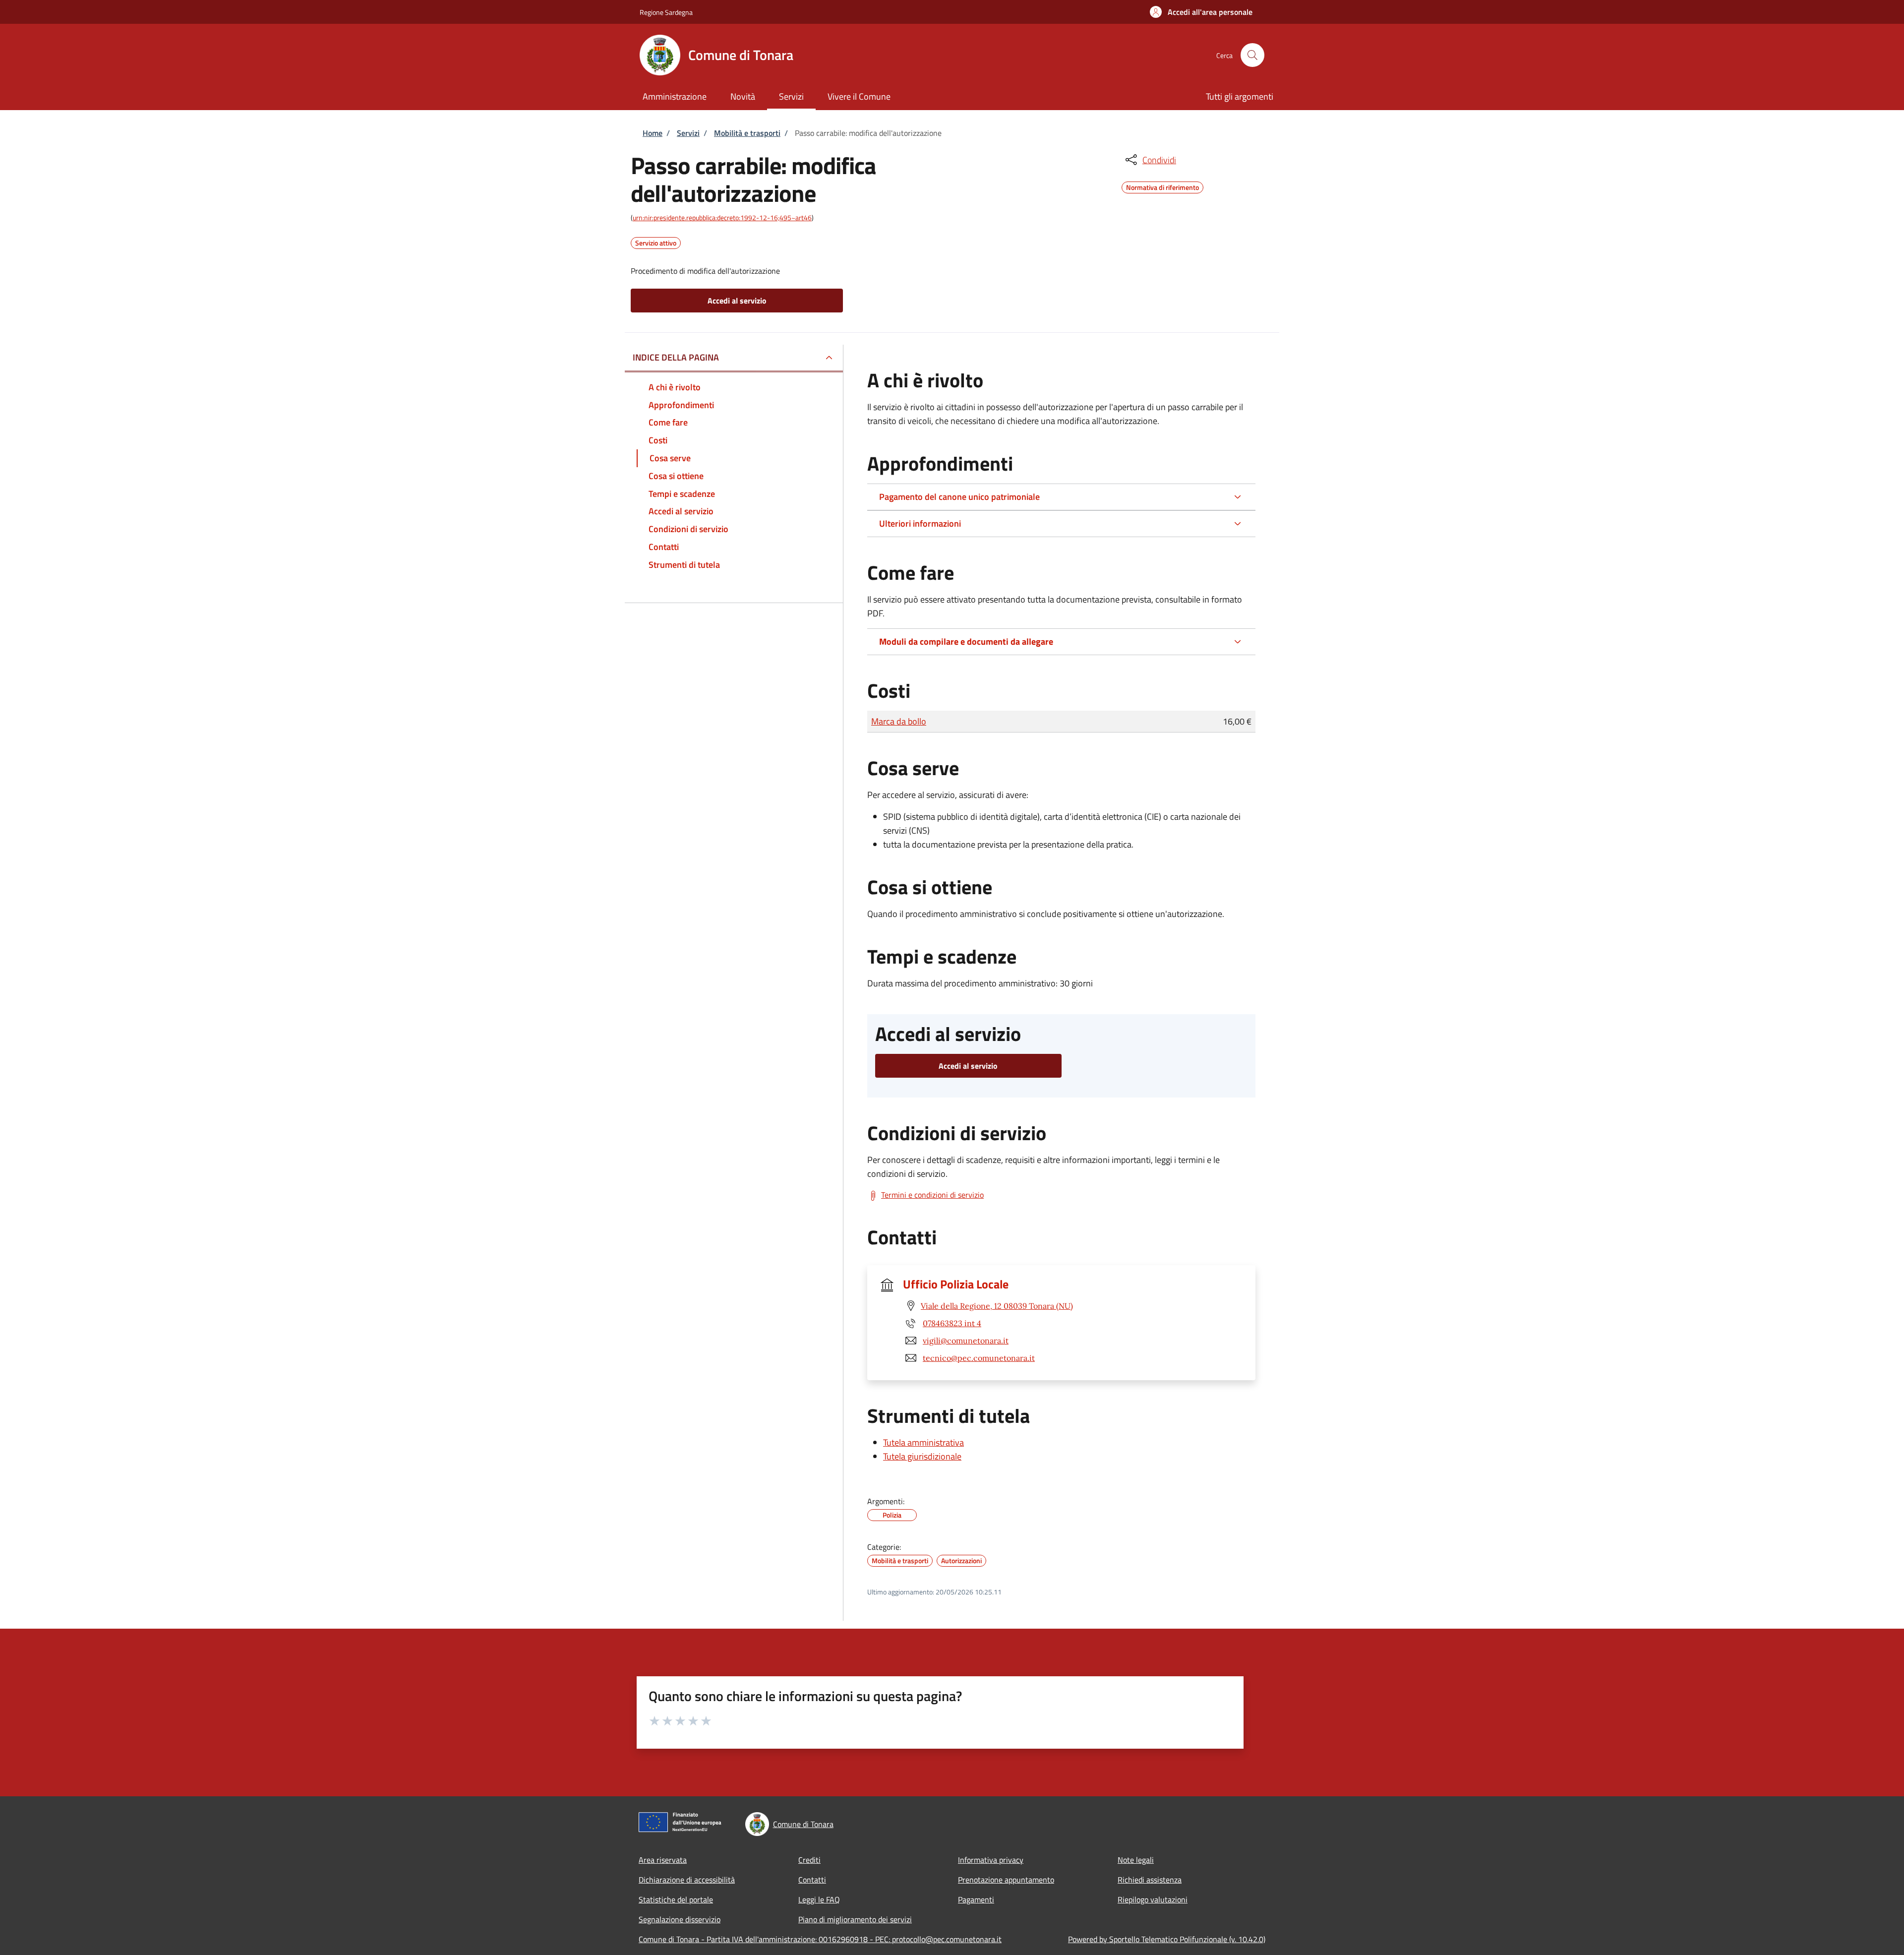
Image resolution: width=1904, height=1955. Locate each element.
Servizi (688, 133)
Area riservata (663, 1860)
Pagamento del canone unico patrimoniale (959, 497)
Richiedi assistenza (1150, 1880)
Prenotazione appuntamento (1006, 1880)
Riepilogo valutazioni (1153, 1899)
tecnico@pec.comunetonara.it (979, 1358)
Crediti (809, 1860)
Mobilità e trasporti (747, 133)
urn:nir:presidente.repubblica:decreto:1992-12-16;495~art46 (722, 217)
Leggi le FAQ (819, 1899)
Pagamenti (976, 1899)
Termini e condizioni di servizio (932, 1195)
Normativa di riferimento (1162, 186)
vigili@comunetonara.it (966, 1341)
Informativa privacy (991, 1860)
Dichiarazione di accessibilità (687, 1880)
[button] (1201, 12)
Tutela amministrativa (923, 1442)
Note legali (1136, 1860)
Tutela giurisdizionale (922, 1456)
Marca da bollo (899, 721)
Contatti (812, 1880)
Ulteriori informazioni (920, 523)
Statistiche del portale (676, 1899)
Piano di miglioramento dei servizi (855, 1919)
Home (653, 133)
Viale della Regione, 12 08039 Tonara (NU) (997, 1306)
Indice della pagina (676, 357)
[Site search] (1252, 55)
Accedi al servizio (737, 301)
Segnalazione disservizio (680, 1919)
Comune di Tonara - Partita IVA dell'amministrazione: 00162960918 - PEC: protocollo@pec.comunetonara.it (820, 1939)
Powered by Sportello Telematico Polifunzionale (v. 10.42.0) (1167, 1939)
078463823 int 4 (952, 1323)
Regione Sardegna (666, 12)
